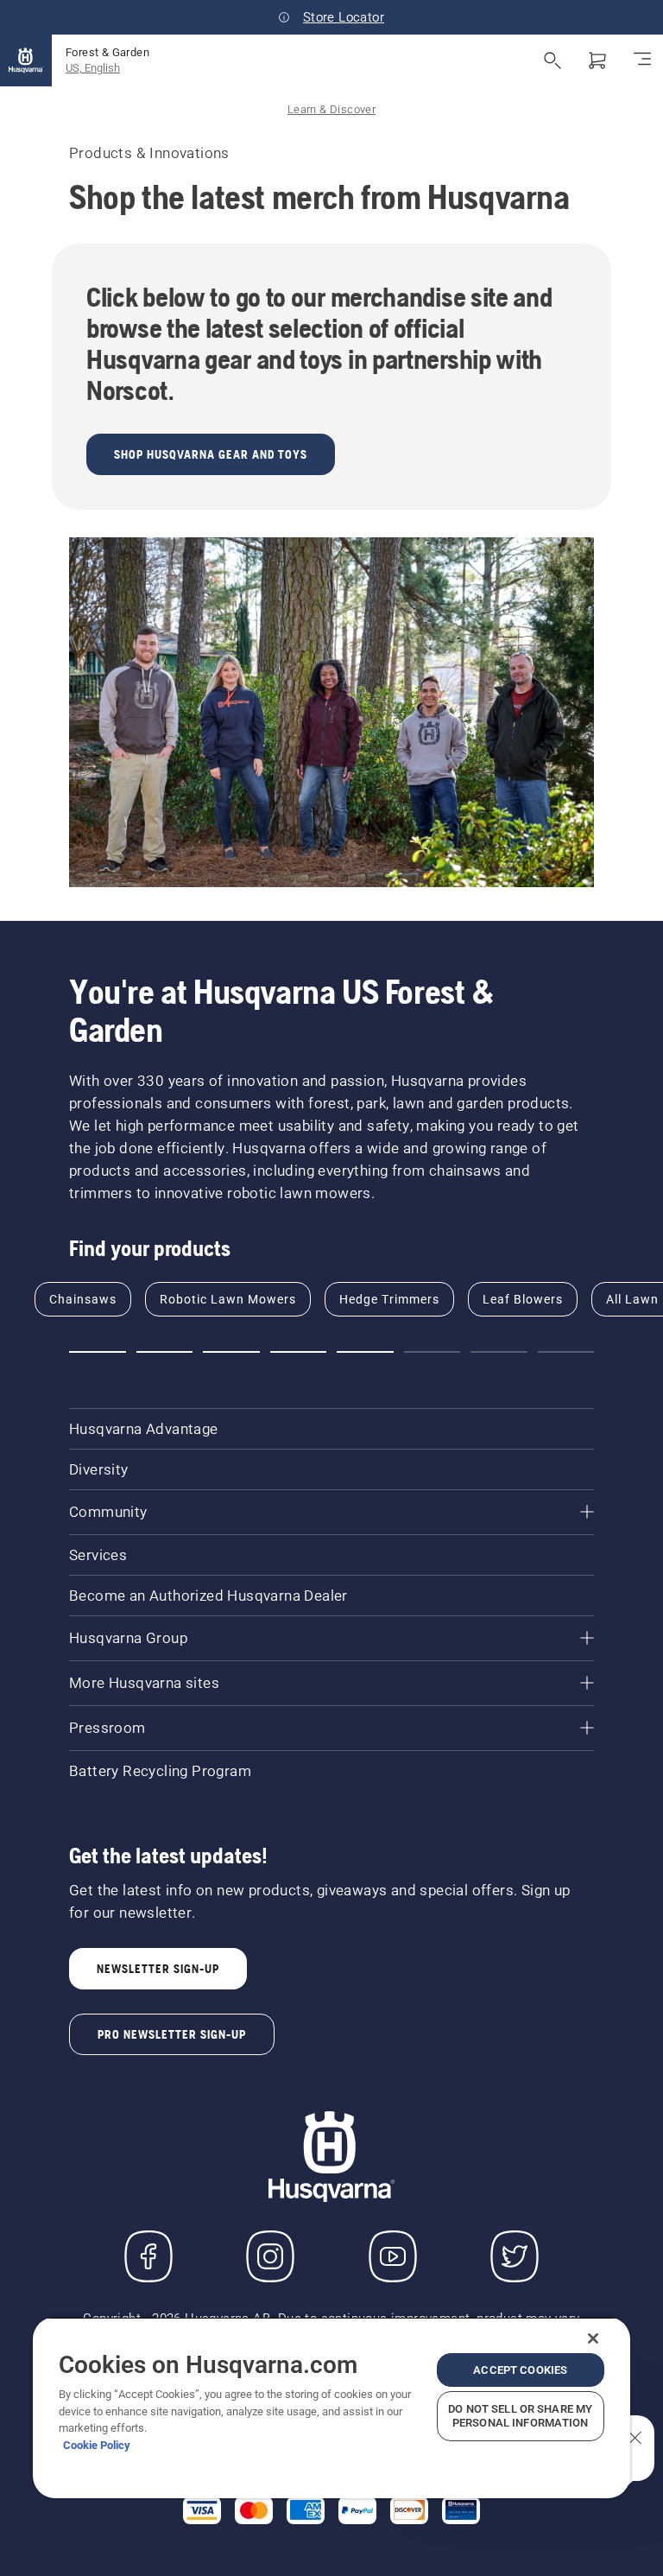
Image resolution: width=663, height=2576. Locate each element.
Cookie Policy (97, 2445)
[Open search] (552, 60)
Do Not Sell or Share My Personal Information (520, 2416)
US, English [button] (93, 68)
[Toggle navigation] (642, 60)
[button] (98, 1352)
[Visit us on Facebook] (148, 2256)
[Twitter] (515, 2256)
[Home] (26, 60)
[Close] (593, 2338)
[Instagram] (270, 2256)
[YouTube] (393, 2256)
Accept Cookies (520, 2370)
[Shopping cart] (597, 60)
